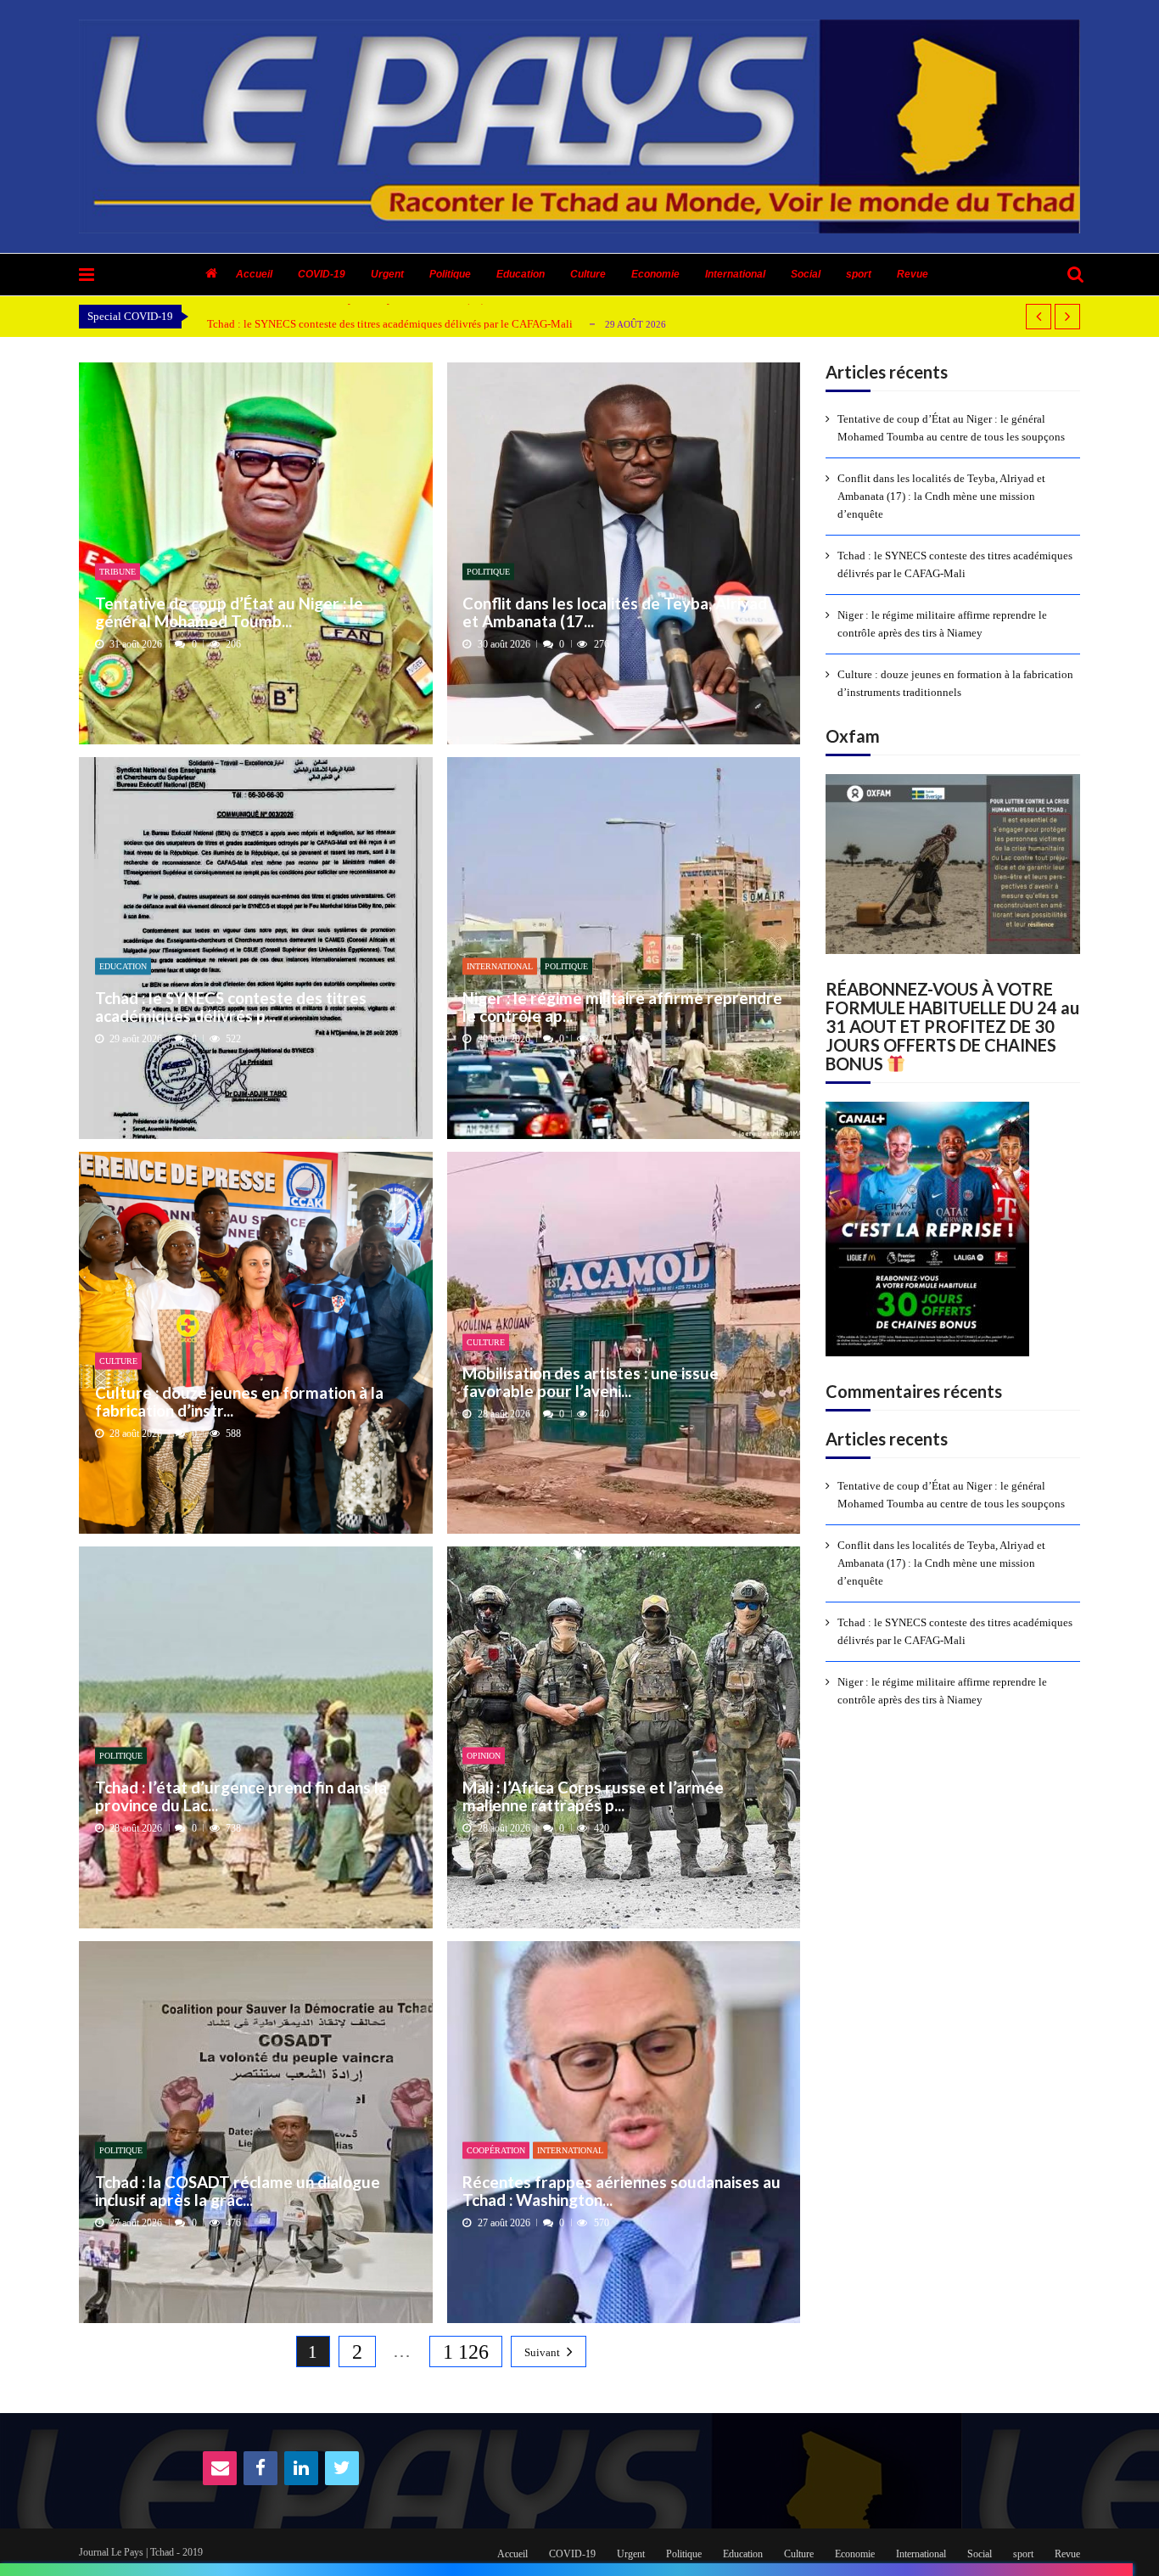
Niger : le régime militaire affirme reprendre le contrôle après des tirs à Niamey (942, 624)
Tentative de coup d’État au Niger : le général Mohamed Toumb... (229, 612)
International (735, 274)
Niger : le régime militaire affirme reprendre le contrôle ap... (622, 1006)
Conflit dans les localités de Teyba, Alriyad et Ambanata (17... (615, 612)
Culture (588, 274)
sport (859, 274)
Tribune (118, 572)
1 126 (466, 2352)
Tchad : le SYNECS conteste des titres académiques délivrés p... (231, 1006)
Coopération (496, 2150)
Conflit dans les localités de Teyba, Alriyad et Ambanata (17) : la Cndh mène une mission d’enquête (941, 496)
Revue (913, 274)
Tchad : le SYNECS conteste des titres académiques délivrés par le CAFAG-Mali (390, 324)
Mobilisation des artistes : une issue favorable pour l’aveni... (591, 1382)
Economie (655, 274)
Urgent (387, 274)
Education (521, 274)
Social (806, 274)
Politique (450, 274)
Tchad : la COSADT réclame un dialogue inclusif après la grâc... (238, 2190)
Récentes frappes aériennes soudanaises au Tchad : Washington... (621, 2190)
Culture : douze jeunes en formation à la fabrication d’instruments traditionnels (955, 683)
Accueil (254, 274)
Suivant (542, 2352)
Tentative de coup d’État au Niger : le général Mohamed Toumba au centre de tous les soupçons (951, 428)
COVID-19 (322, 274)
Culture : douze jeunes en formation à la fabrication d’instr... (239, 1401)
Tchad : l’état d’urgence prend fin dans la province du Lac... (241, 1796)
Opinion (484, 1756)
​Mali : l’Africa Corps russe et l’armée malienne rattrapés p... (593, 1796)
